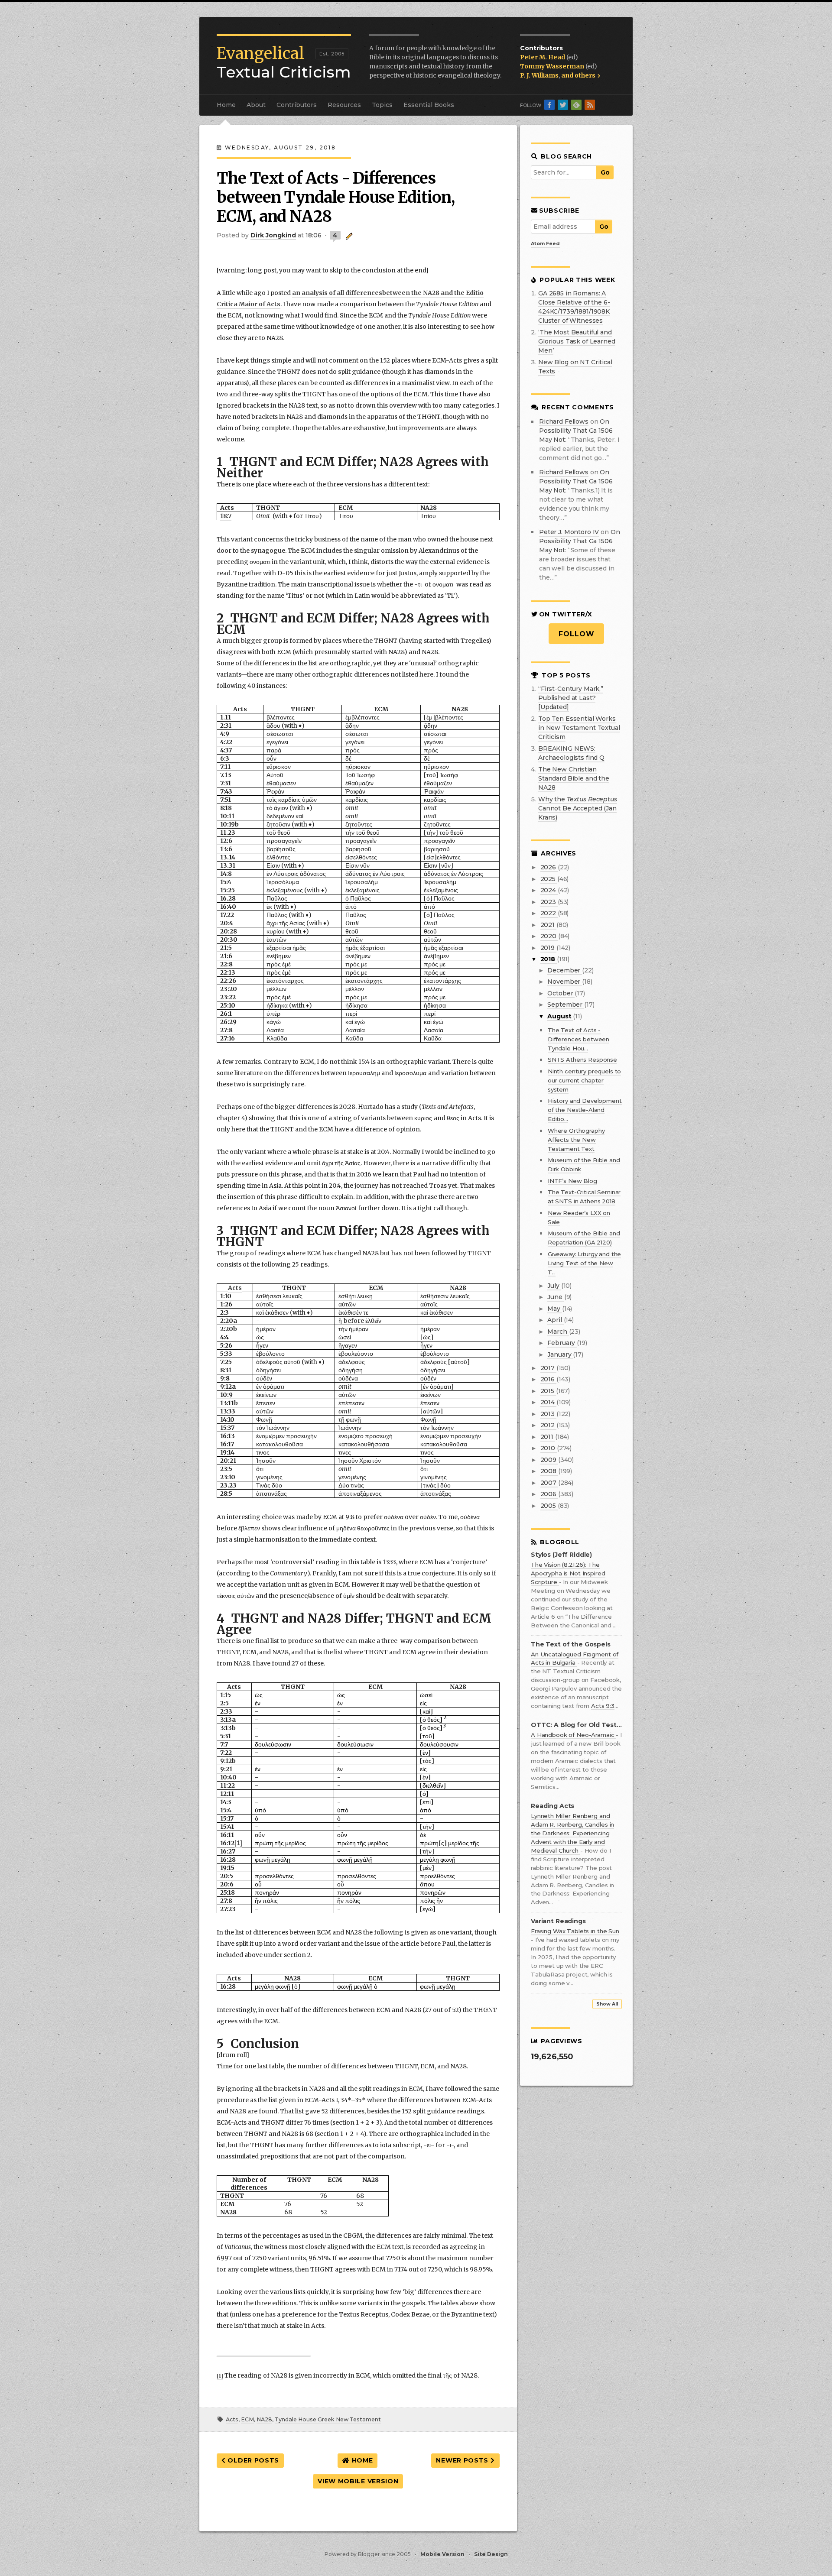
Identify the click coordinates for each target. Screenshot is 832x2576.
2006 (549, 1494)
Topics (382, 105)
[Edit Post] (348, 235)
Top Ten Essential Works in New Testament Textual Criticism (579, 728)
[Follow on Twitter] (563, 105)
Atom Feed (545, 243)
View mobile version (358, 2481)
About (256, 105)
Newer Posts (463, 2460)
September (566, 1004)
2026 (549, 867)
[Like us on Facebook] (549, 105)
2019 (548, 948)
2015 (548, 1391)
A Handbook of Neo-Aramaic (573, 1735)
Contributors (297, 105)
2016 (548, 1379)
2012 (548, 1425)
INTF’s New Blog (572, 1181)
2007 (549, 1483)
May (554, 1309)
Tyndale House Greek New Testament (328, 2419)
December (565, 970)
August (560, 1016)
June (556, 1297)
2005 (549, 1506)
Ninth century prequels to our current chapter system (585, 1080)
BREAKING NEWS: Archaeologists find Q (571, 753)
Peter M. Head (543, 57)
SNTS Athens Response (582, 1060)
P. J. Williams (539, 75)
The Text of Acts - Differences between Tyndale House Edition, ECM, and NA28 (336, 197)
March (558, 1332)
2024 (549, 890)
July (554, 1286)
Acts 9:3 (603, 1706)
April (555, 1320)
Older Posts (252, 2460)
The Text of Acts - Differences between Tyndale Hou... (578, 1039)
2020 (549, 936)
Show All (607, 2004)
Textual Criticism (284, 63)
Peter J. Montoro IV (569, 532)
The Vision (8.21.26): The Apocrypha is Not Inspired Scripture (568, 1573)
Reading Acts (552, 1806)
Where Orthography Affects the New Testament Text (576, 1140)
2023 (549, 902)
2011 (548, 1437)
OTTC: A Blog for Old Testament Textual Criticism (576, 1725)
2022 (549, 913)
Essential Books (429, 105)
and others (579, 75)
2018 (549, 959)
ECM (247, 2419)
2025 (549, 879)
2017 (548, 1368)
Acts (232, 2419)
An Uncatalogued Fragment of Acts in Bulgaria (575, 1659)
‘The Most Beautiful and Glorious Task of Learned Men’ (577, 341)
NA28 (264, 2419)
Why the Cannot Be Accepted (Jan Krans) (578, 808)
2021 (548, 925)
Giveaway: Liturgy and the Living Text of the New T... (585, 1263)
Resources (344, 105)
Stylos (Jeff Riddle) (561, 1555)
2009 (549, 1460)
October (561, 993)
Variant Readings (558, 1921)
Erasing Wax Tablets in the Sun (575, 1931)
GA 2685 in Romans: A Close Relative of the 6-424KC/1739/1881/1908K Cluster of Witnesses (574, 307)
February (562, 1343)
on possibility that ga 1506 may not (576, 431)
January (560, 1354)
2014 (548, 1402)
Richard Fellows (564, 421)
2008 (549, 1471)
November (565, 982)
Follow (577, 634)
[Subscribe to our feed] (590, 105)
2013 (548, 1414)
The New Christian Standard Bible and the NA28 (574, 778)
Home (226, 105)
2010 (549, 1448)
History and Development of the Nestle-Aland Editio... (585, 1110)
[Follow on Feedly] (576, 105)
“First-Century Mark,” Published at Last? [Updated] (571, 698)
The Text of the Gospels (571, 1644)
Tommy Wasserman (553, 66)
